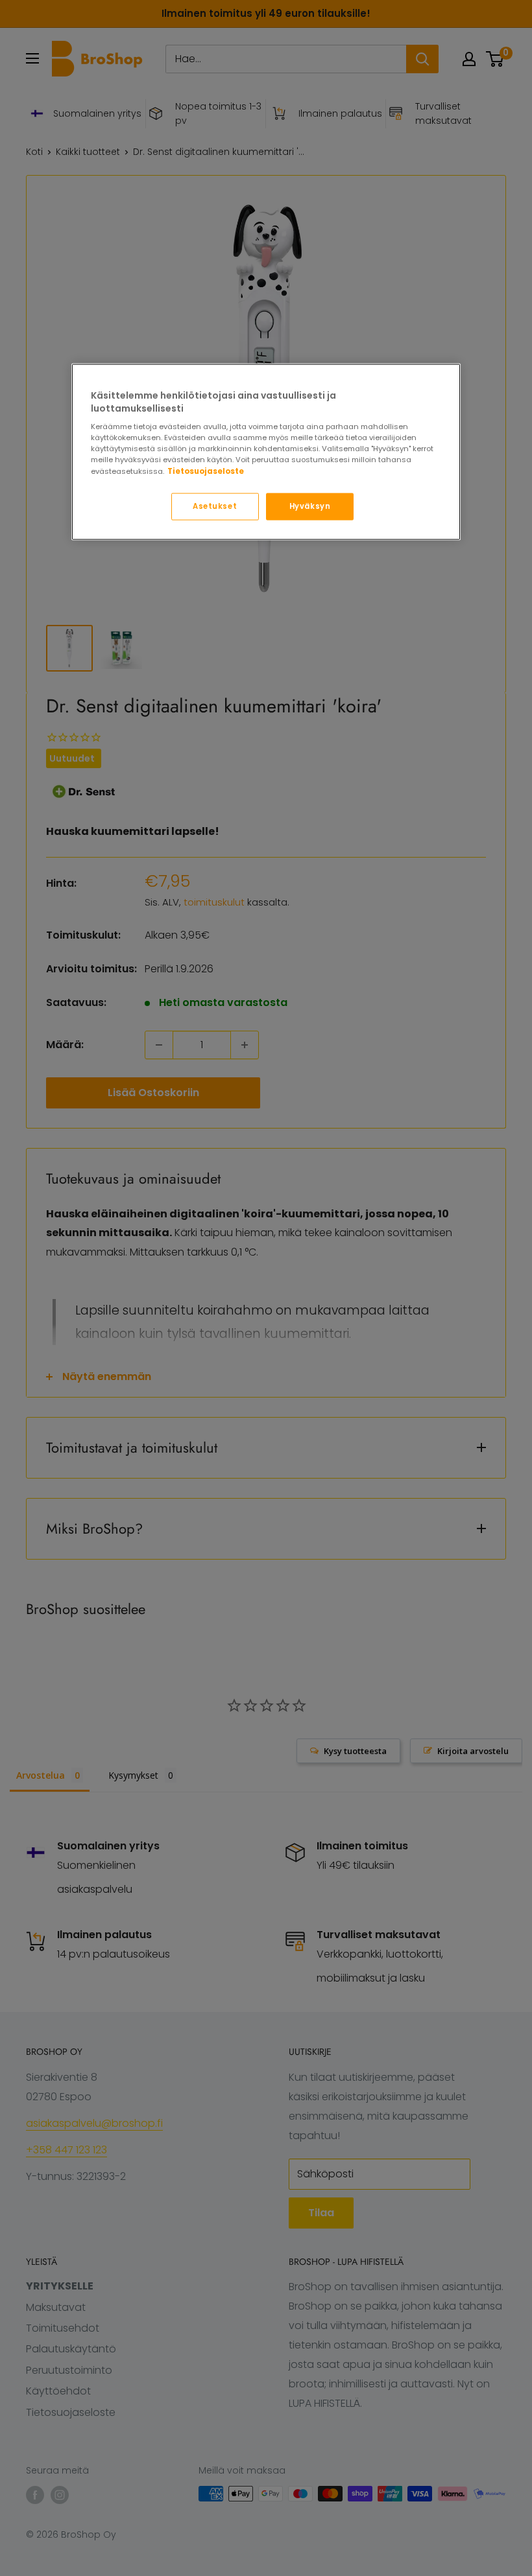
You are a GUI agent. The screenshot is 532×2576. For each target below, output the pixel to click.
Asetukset (215, 506)
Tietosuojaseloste (206, 471)
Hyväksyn (310, 506)
